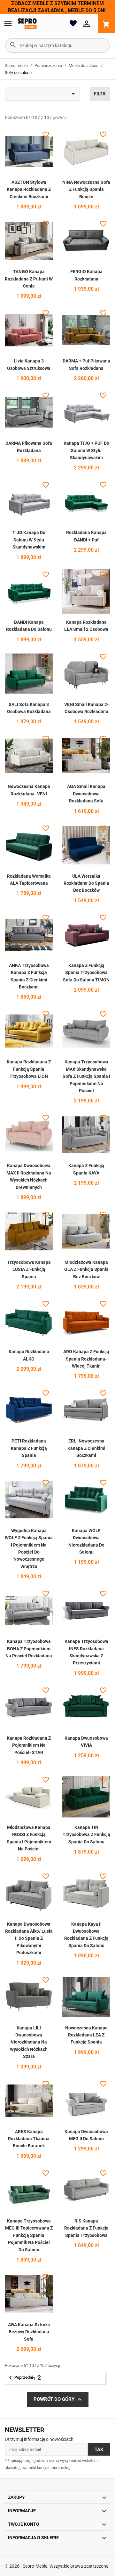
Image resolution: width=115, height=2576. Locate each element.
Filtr (100, 94)
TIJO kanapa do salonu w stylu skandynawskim (29, 540)
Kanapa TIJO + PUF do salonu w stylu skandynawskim (86, 450)
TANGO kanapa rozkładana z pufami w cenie (29, 279)
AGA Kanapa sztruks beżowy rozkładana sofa (29, 2332)
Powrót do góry (58, 2400)
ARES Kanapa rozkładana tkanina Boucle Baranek (29, 2139)
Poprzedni (20, 2378)
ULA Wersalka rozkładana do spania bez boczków (86, 883)
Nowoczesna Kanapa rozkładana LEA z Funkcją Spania (86, 2035)
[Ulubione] (73, 23)
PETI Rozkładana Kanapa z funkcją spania (29, 1448)
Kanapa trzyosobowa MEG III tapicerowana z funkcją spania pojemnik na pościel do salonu (29, 2235)
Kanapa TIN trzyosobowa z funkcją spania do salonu (86, 1835)
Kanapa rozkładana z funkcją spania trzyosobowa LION (29, 1069)
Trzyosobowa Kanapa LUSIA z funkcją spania (29, 1269)
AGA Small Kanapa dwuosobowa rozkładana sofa (86, 794)
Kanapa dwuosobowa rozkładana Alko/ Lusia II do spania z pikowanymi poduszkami (29, 1938)
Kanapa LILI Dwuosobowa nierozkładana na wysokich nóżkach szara (29, 2042)
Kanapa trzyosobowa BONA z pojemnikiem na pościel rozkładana (29, 1649)
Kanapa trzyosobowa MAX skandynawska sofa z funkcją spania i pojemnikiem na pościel (86, 1076)
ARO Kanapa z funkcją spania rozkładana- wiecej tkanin (86, 1359)
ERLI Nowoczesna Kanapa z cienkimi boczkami (86, 1448)
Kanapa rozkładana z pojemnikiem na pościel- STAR (29, 1745)
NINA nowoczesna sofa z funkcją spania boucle (86, 189)
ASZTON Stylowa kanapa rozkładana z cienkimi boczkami (29, 189)
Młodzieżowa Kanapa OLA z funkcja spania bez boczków (86, 1269)
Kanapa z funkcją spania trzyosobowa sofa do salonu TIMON (86, 973)
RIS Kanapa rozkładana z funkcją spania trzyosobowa (86, 2228)
